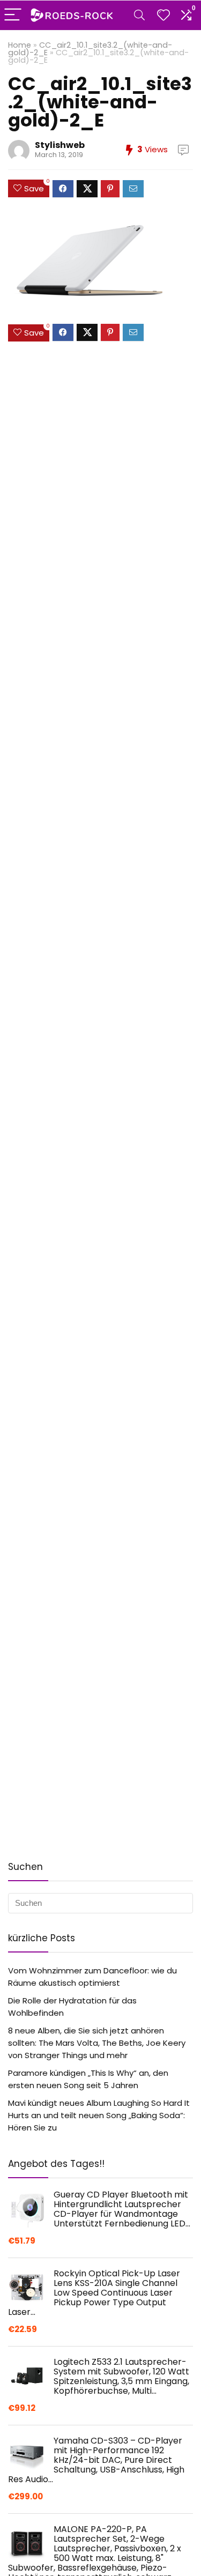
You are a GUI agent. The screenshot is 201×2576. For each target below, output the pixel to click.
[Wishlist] (163, 15)
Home (20, 45)
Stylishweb (60, 145)
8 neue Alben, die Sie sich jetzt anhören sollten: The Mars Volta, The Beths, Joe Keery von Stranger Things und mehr (97, 2043)
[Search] (139, 15)
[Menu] (13, 15)
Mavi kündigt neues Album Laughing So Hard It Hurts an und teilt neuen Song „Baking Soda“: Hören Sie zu (99, 2115)
